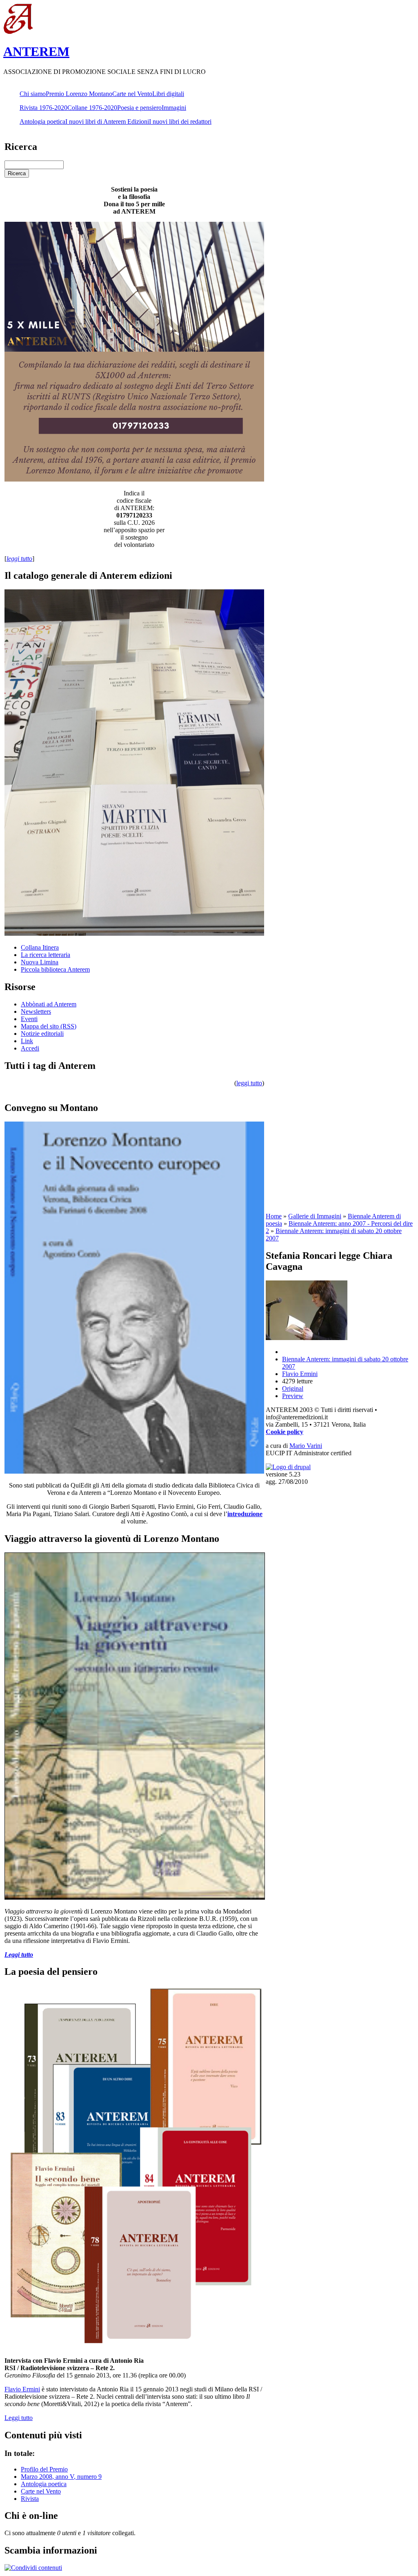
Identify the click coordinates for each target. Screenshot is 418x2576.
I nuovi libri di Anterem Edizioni (107, 122)
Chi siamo (33, 94)
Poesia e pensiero (139, 108)
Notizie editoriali (42, 1034)
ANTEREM (36, 51)
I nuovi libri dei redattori (180, 122)
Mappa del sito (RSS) (49, 1026)
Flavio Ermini (22, 2389)
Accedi (30, 1048)
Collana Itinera (40, 947)
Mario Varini (306, 1446)
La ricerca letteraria (46, 955)
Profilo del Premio (44, 2469)
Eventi (29, 1019)
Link (27, 1041)
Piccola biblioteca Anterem (55, 969)
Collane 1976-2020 (92, 108)
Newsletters (36, 1011)
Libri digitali (168, 94)
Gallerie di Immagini (315, 1216)
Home (274, 1216)
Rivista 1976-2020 (43, 108)
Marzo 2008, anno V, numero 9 (61, 2477)
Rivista (30, 2499)
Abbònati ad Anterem (49, 1004)
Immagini (174, 108)
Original (293, 1388)
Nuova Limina (40, 962)
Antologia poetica (42, 122)
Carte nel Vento (132, 94)
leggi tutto (249, 1083)
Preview (293, 1396)
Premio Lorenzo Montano (79, 94)
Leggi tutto (19, 2418)
